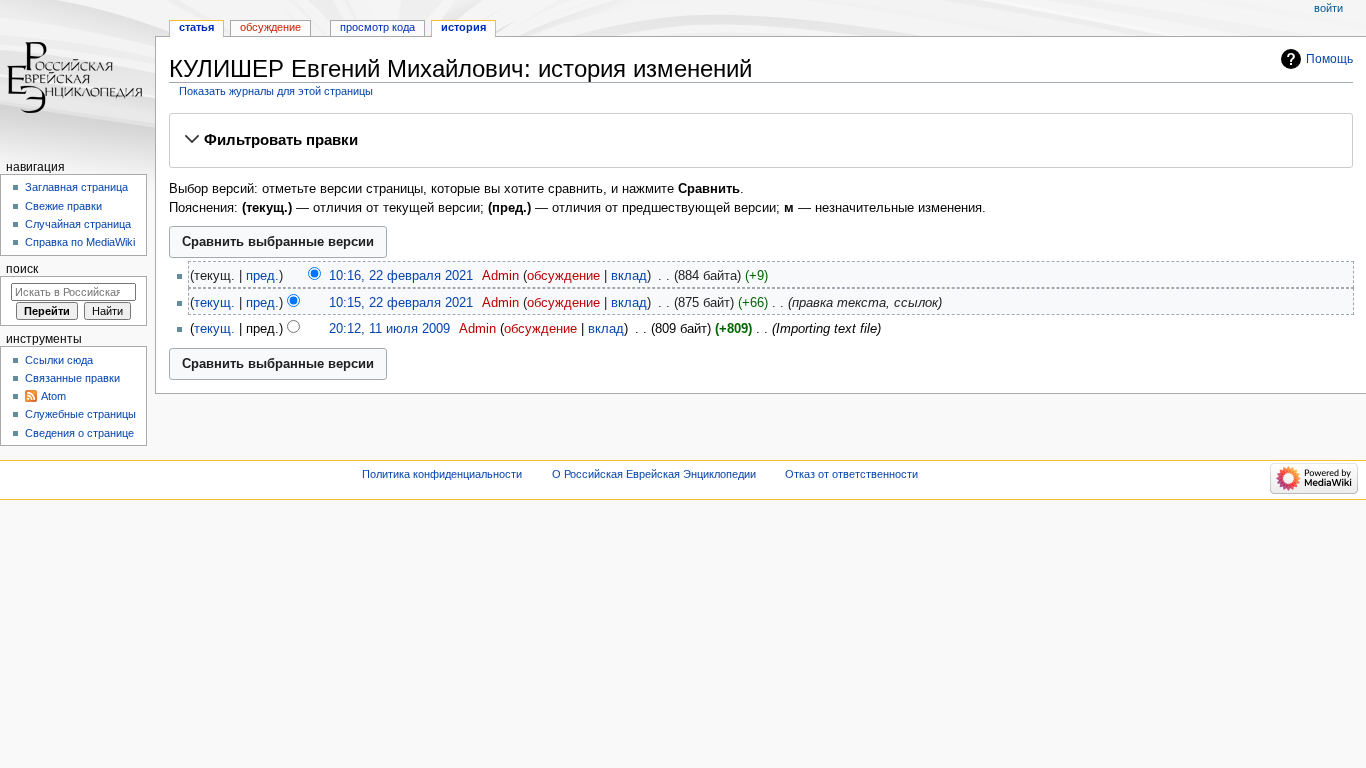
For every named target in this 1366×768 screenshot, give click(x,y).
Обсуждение (270, 27)
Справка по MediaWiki (80, 242)
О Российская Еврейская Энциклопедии (654, 474)
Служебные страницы (80, 414)
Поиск (22, 269)
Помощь (1329, 59)
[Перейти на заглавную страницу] (77, 77)
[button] (760, 140)
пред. (262, 276)
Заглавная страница (76, 187)
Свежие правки (63, 206)
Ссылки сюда (59, 360)
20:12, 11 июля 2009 (389, 329)
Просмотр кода (377, 27)
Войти (1328, 8)
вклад (629, 276)
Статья (196, 27)
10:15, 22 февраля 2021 (401, 303)
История (463, 27)
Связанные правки (72, 378)
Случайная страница (78, 224)
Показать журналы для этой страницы (276, 91)
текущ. (214, 303)
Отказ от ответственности (851, 474)
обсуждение (563, 276)
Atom (53, 396)
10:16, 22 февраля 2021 (401, 276)
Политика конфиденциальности (442, 474)
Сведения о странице (79, 433)
